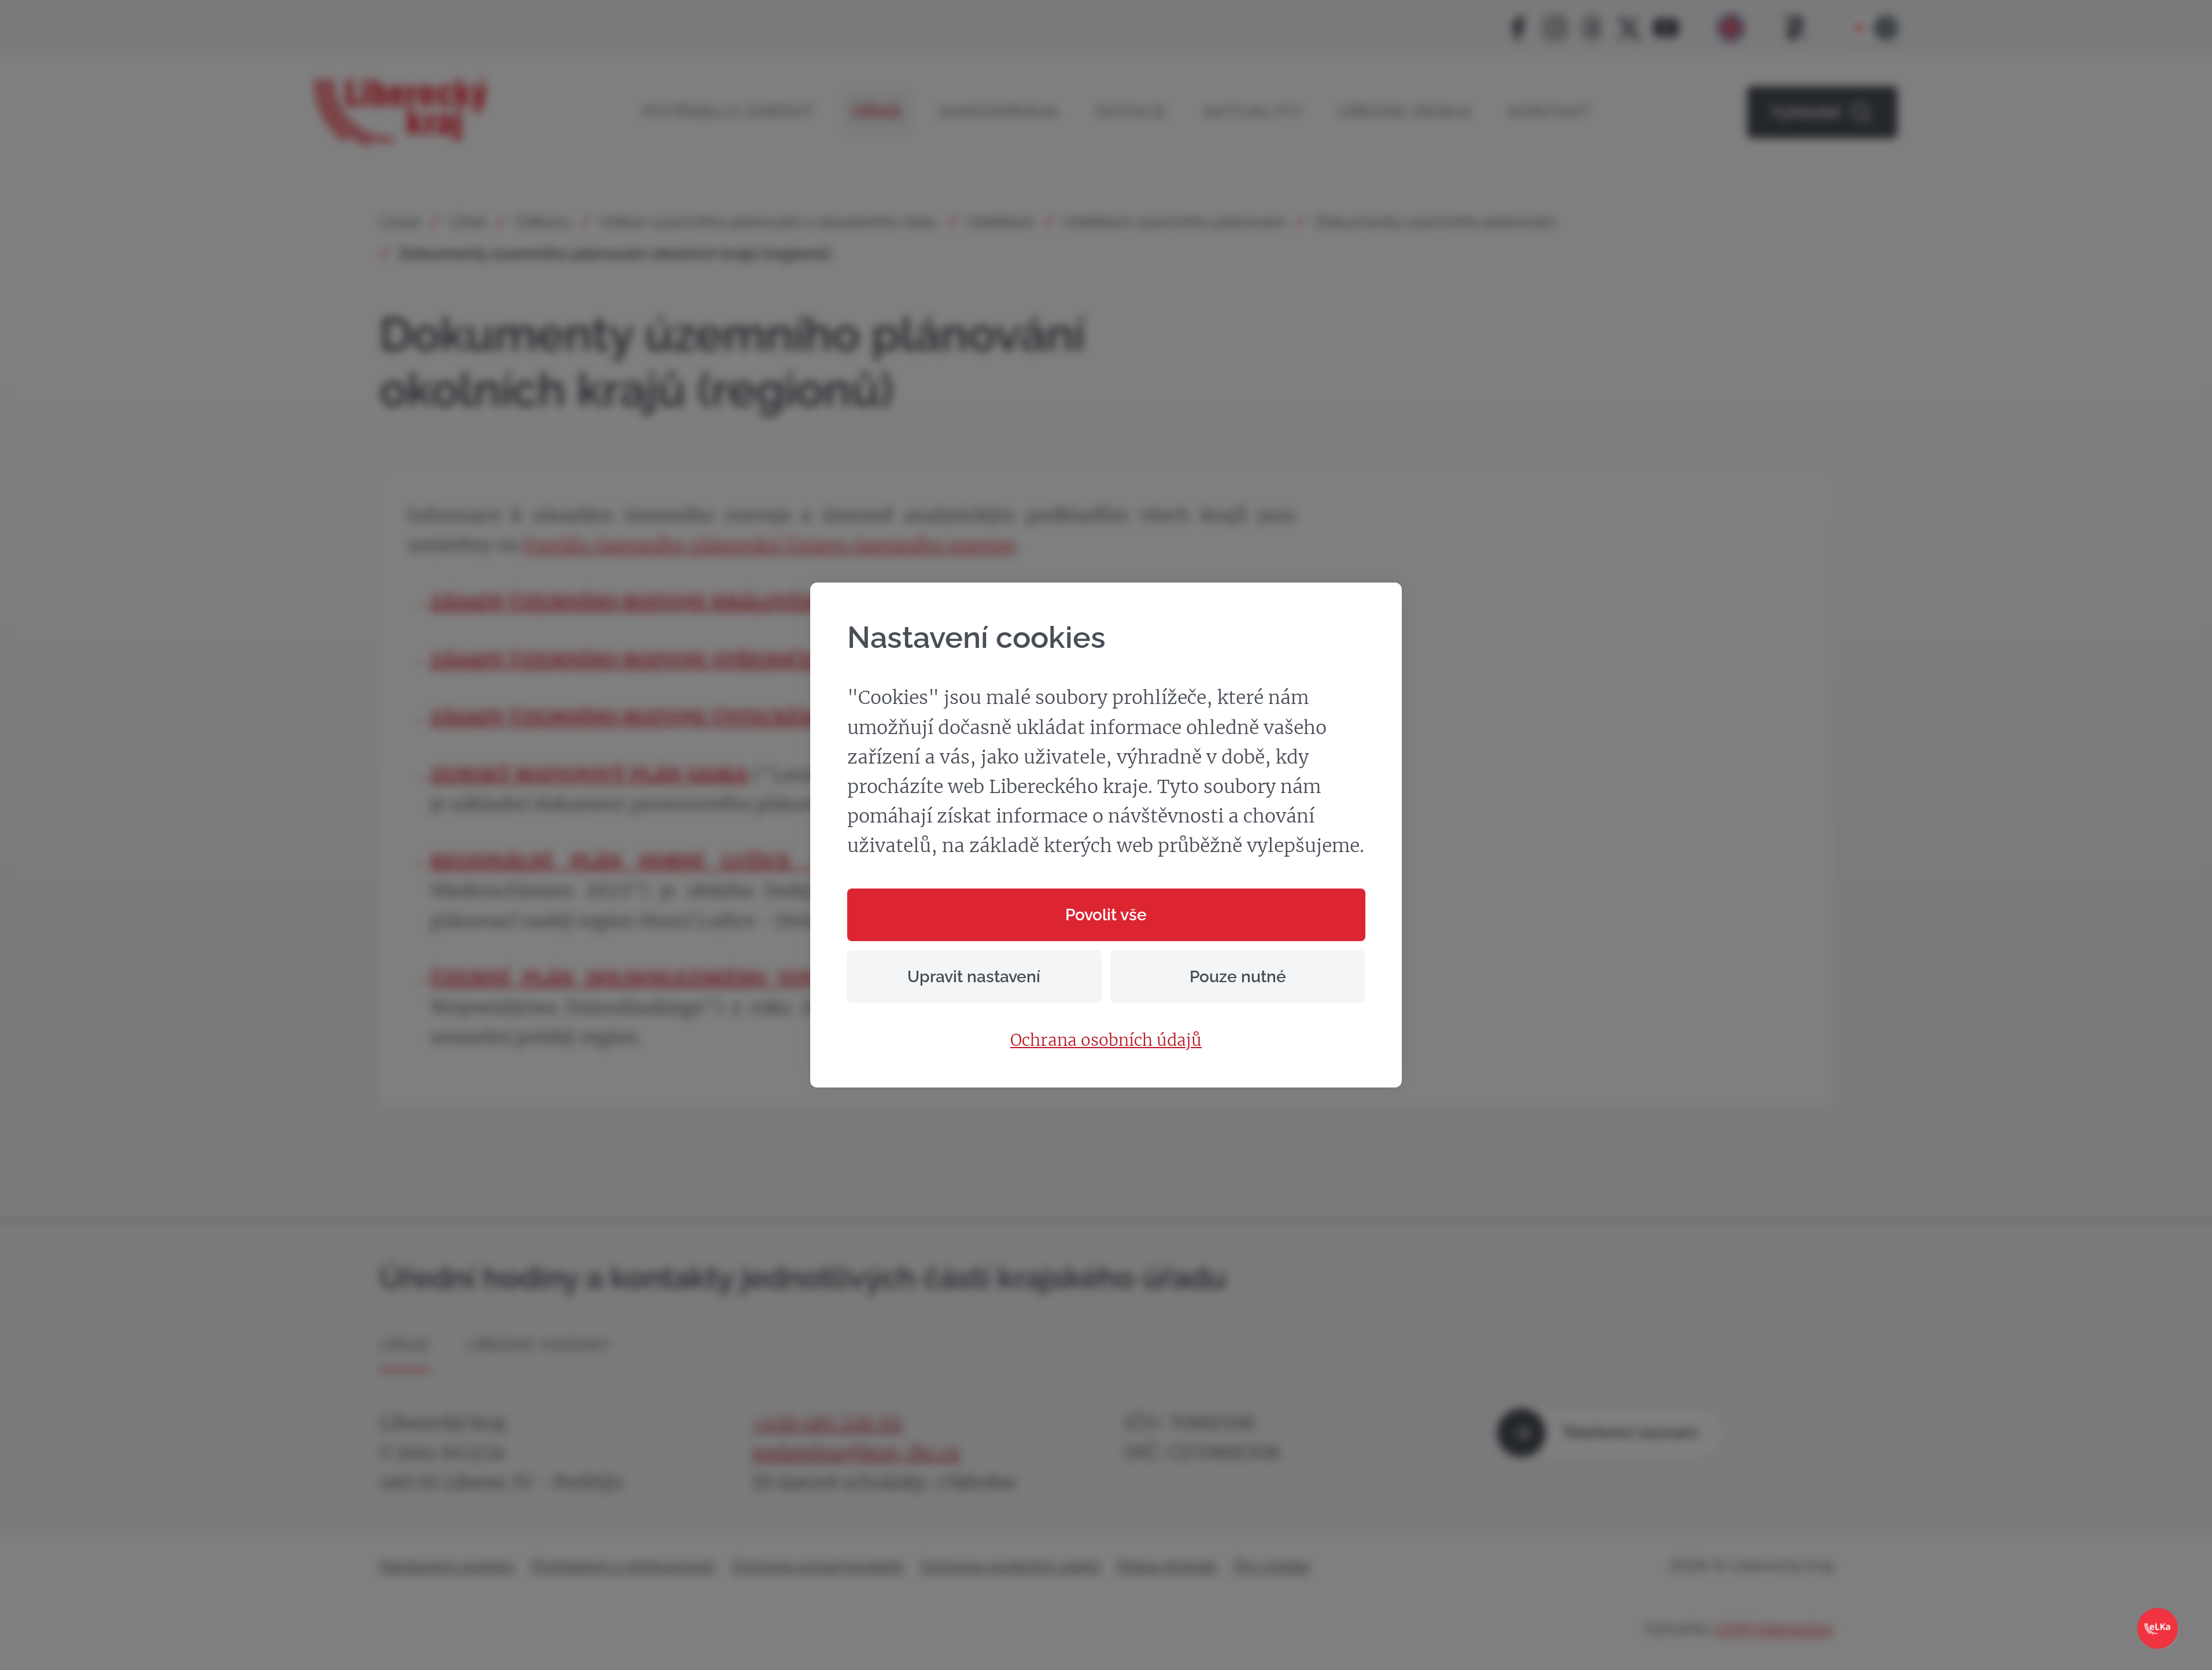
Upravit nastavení (974, 977)
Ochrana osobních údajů (1106, 1041)
